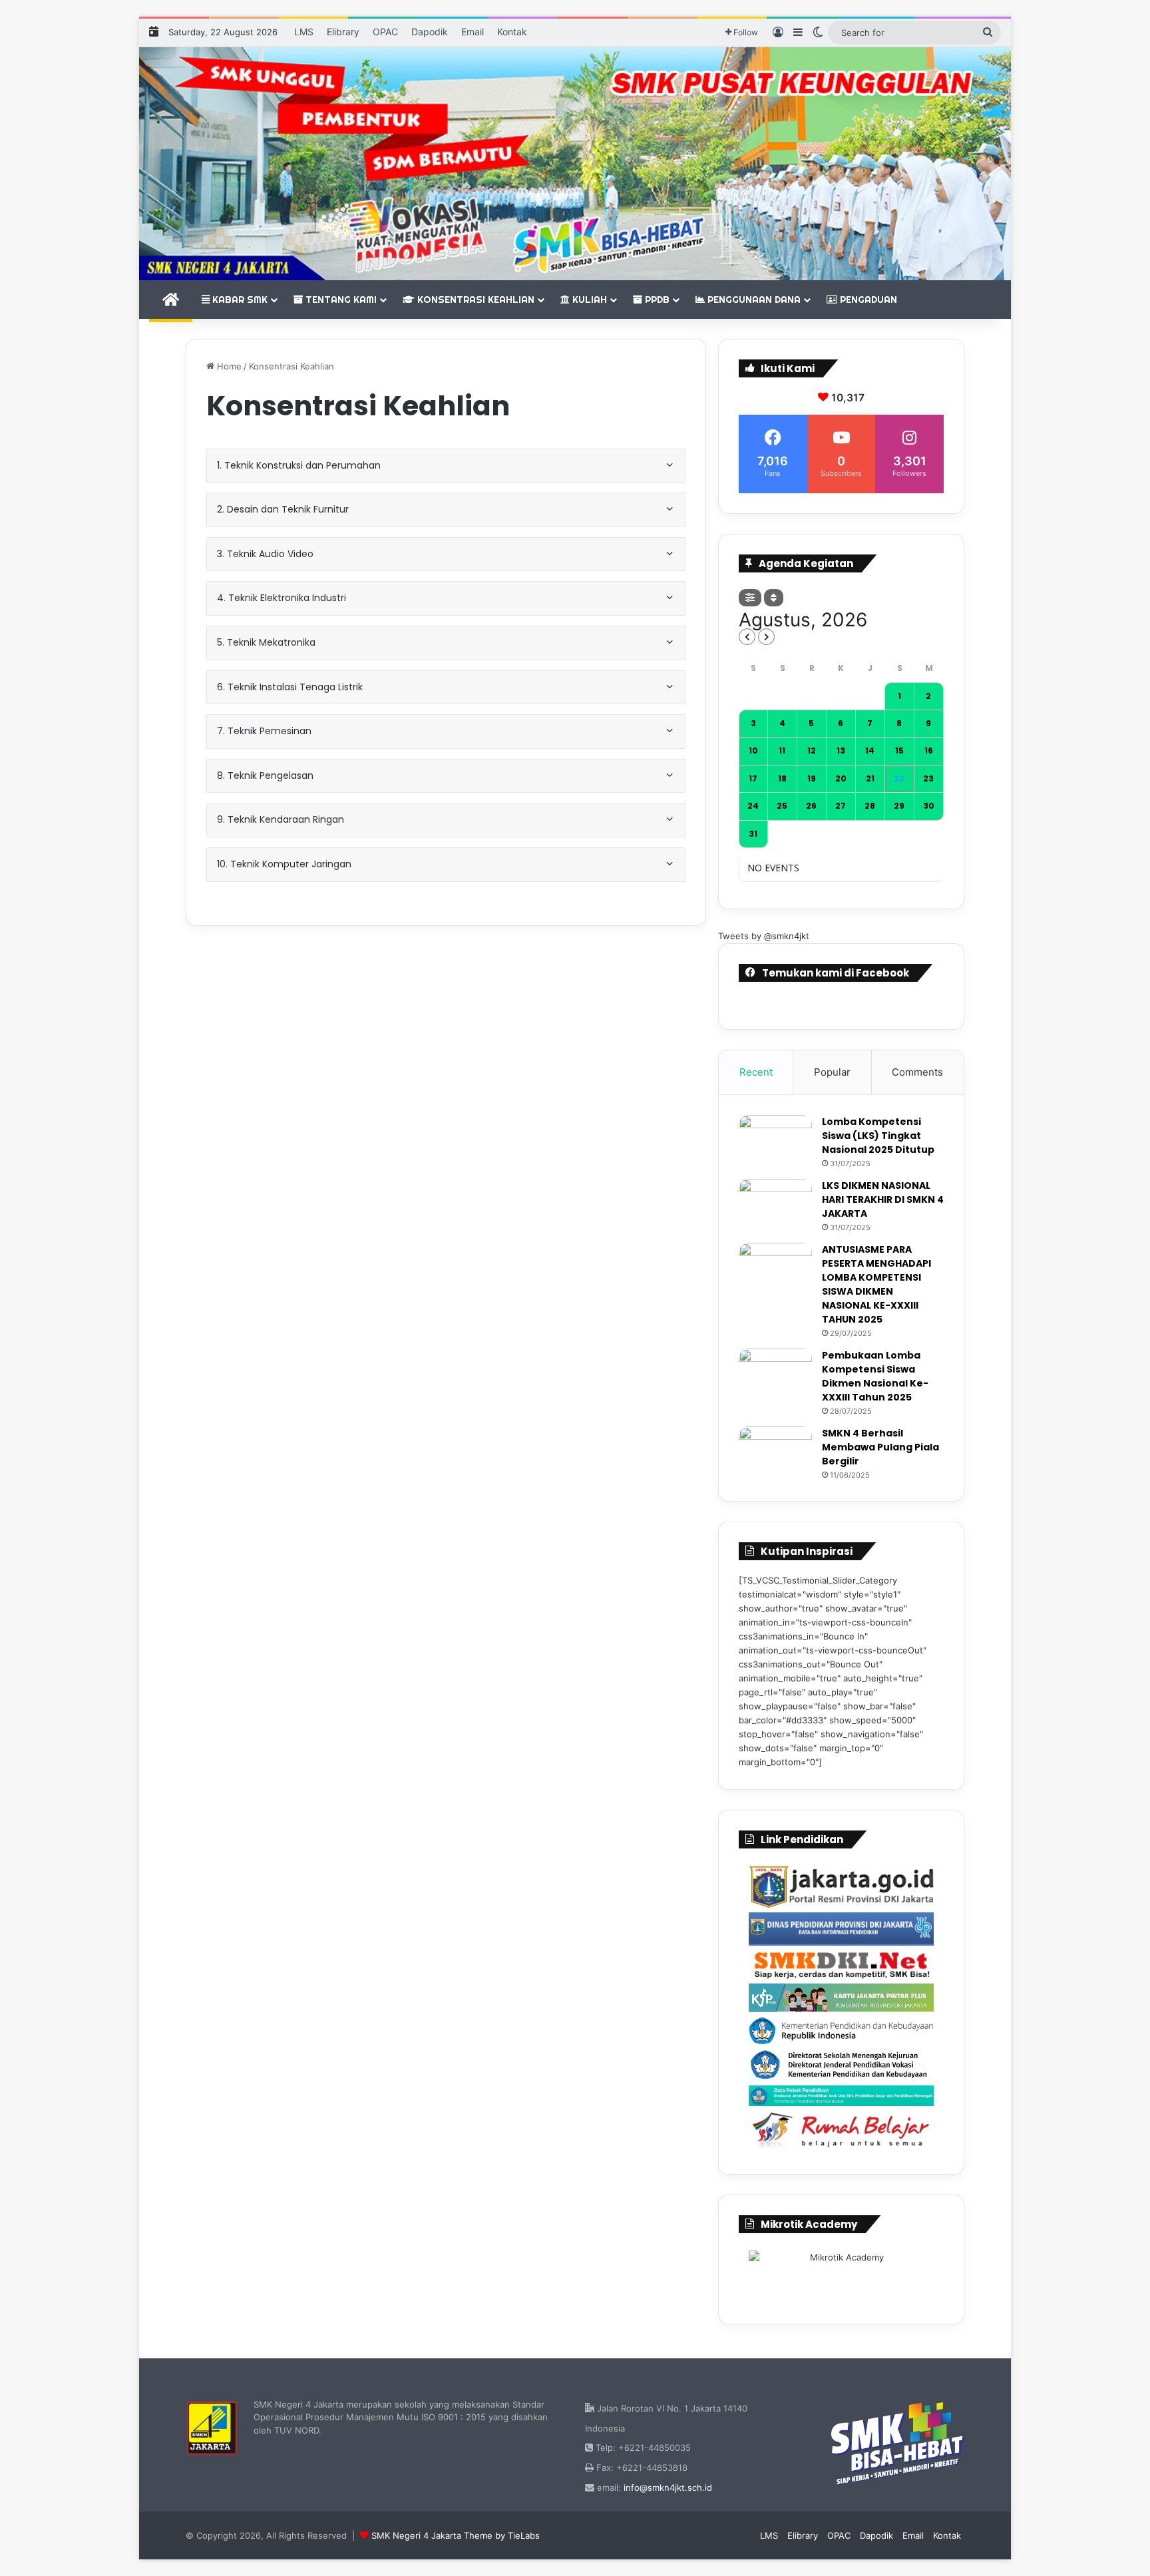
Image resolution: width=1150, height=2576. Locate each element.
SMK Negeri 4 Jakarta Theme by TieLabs (456, 2535)
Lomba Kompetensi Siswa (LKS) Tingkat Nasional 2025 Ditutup (878, 1136)
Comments (917, 1072)
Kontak (512, 32)
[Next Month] (766, 637)
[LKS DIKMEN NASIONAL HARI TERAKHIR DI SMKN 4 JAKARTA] (775, 1204)
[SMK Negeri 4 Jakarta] (575, 164)
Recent (756, 1072)
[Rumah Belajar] (841, 2130)
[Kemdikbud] (841, 2030)
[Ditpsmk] (841, 2065)
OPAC (385, 32)
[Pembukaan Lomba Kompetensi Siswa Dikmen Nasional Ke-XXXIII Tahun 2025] (775, 1374)
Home (228, 366)
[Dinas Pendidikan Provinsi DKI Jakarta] (841, 1929)
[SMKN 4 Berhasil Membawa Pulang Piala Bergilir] (775, 1451)
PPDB (656, 300)
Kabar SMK (239, 300)
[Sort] (774, 598)
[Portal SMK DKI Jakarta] (841, 1964)
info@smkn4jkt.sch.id (668, 2487)
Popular (832, 1072)
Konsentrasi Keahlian (475, 300)
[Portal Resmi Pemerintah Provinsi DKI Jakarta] (841, 1887)
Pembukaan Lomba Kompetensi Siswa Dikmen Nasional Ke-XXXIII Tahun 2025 (875, 1376)
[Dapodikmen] (841, 2096)
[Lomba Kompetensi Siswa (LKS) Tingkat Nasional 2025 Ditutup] (775, 1140)
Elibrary (343, 32)
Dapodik (430, 32)
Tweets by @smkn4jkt (764, 936)
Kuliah (588, 300)
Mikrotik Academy (809, 2224)
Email (473, 32)
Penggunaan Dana (753, 300)
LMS (304, 32)
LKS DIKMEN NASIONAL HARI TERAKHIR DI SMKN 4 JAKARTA (883, 1199)
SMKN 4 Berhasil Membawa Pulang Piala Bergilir (880, 1447)
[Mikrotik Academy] (841, 2275)
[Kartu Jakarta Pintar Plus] (841, 1998)
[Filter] (750, 598)
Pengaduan (867, 300)
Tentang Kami (340, 300)
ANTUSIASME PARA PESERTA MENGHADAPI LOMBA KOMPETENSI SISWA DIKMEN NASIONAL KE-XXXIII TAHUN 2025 (876, 1284)
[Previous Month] (747, 637)
